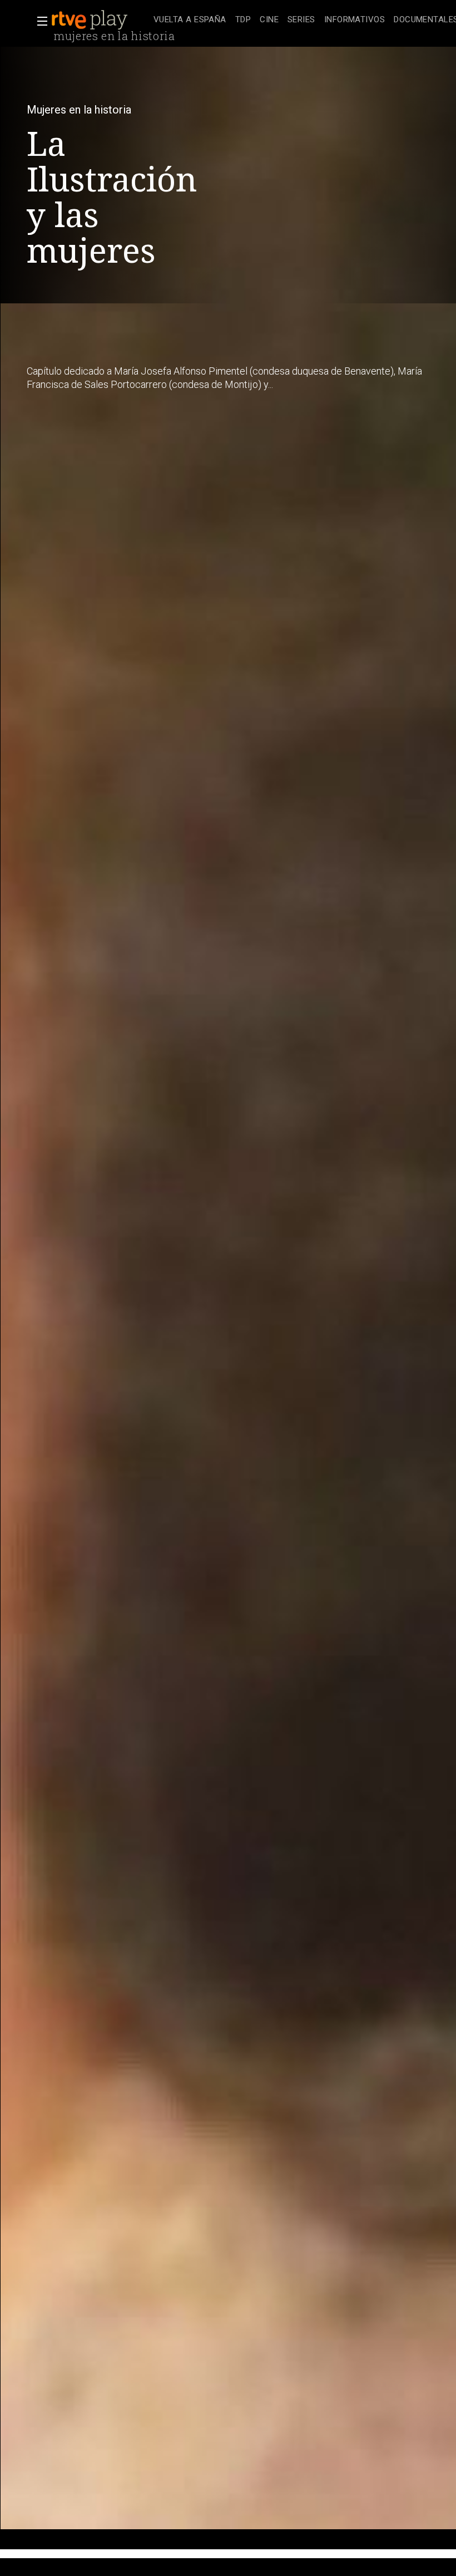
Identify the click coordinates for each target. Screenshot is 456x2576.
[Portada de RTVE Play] (91, 20)
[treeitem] (190, 20)
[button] (39, 21)
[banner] (100, 20)
